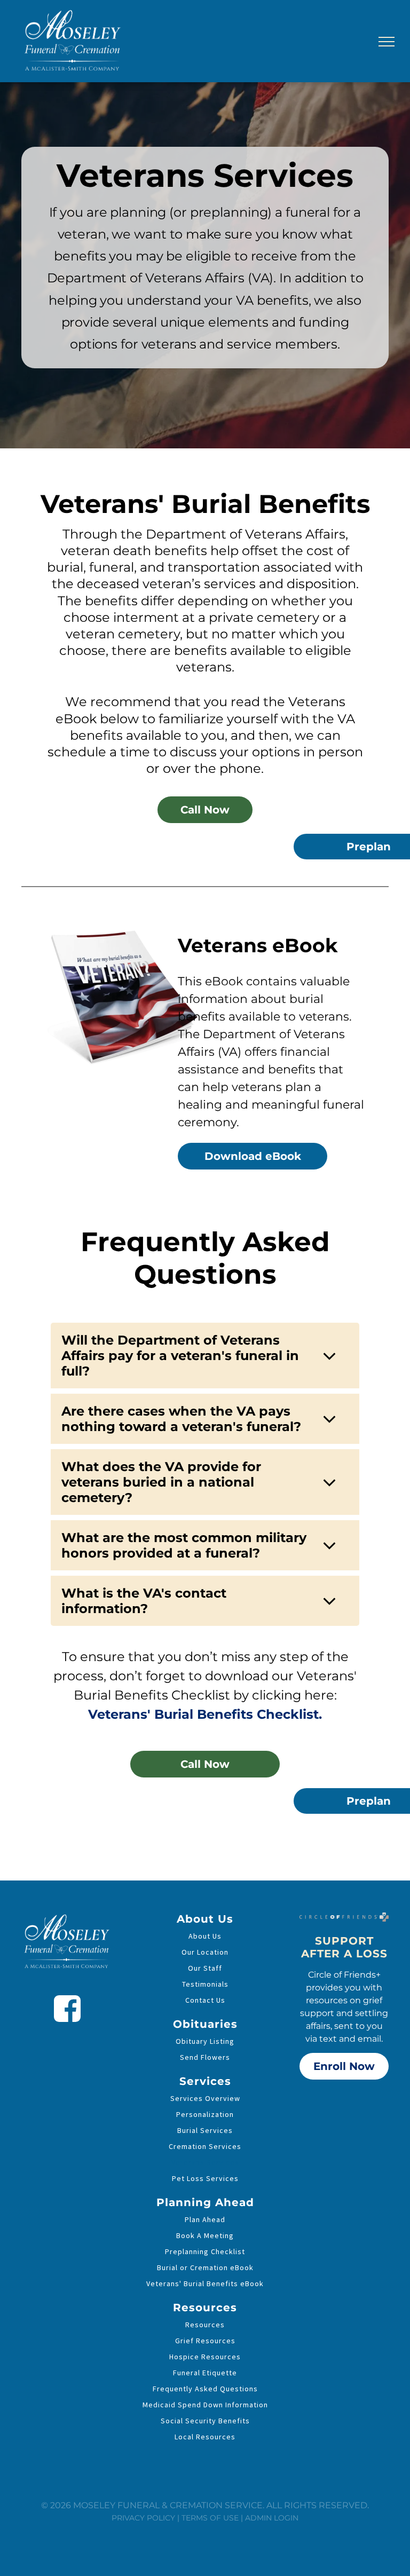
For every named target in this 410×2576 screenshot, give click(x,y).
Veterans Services (205, 2162)
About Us (205, 1936)
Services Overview (205, 2098)
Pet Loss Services (205, 2178)
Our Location (205, 1952)
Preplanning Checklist (205, 2251)
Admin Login (272, 2518)
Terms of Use (210, 2518)
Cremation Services (205, 2146)
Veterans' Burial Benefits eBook (205, 2283)
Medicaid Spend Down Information (205, 2405)
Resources (205, 2325)
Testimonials (205, 1984)
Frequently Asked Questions (205, 2389)
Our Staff (205, 1968)
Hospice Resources (205, 2357)
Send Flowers (205, 2057)
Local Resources (205, 2437)
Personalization (205, 2114)
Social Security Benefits (205, 2421)
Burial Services (205, 2130)
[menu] (387, 42)
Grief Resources (205, 2341)
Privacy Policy (143, 2518)
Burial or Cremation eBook (205, 2267)
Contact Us (205, 2000)
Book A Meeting (205, 2235)
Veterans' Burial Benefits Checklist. (205, 1714)
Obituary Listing (205, 2041)
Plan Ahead (205, 2219)
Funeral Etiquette (205, 2373)
